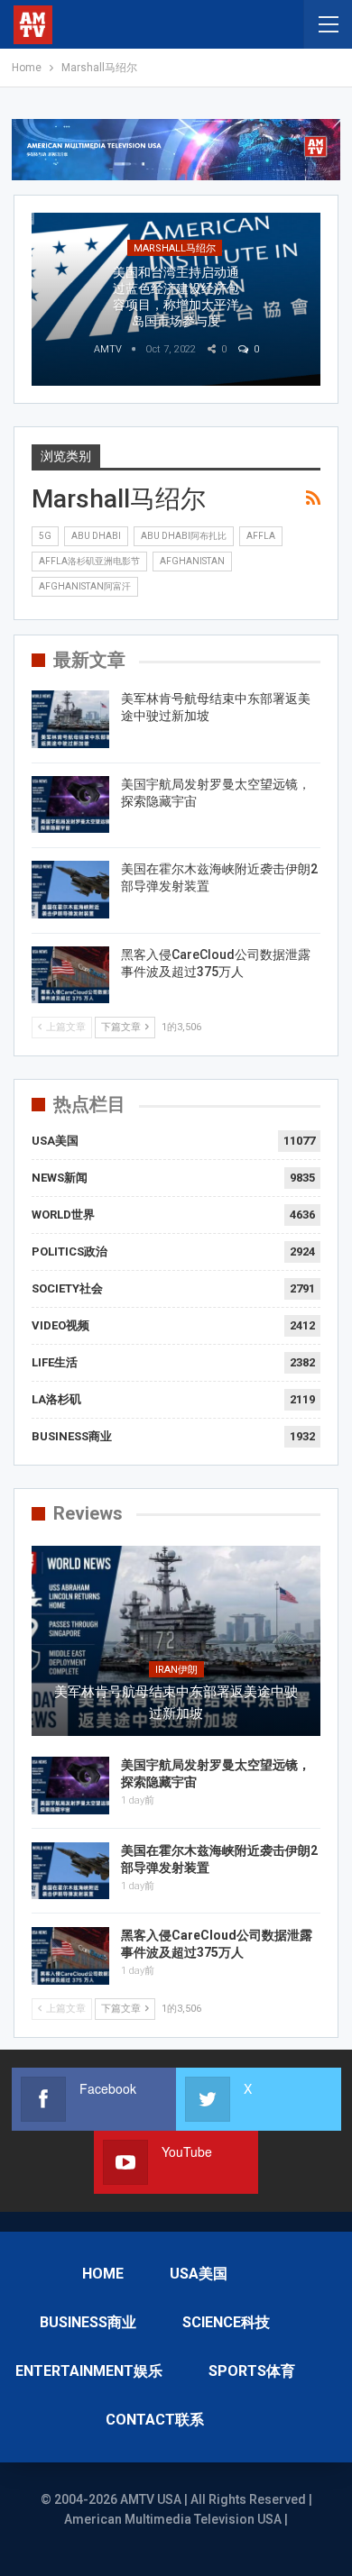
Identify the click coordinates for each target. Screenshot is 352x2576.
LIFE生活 (55, 1362)
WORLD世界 (63, 1215)
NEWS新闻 (60, 1178)
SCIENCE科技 (226, 2322)
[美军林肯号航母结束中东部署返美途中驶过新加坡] (70, 719)
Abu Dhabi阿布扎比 (184, 536)
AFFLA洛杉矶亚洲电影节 (89, 561)
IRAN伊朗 (176, 1670)
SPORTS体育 (252, 2371)
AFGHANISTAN (192, 561)
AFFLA (261, 536)
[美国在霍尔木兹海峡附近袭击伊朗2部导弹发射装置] (70, 890)
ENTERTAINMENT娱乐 (89, 2371)
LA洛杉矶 (56, 1399)
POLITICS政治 (69, 1251)
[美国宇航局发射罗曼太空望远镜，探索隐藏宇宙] (70, 805)
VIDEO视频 (60, 1325)
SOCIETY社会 (67, 1288)
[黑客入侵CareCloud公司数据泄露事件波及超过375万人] (70, 975)
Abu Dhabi (96, 536)
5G (45, 536)
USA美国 (55, 1141)
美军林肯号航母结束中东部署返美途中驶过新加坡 (176, 1703)
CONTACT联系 (155, 2420)
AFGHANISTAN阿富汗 (85, 586)
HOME (103, 2274)
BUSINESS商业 (72, 1436)
